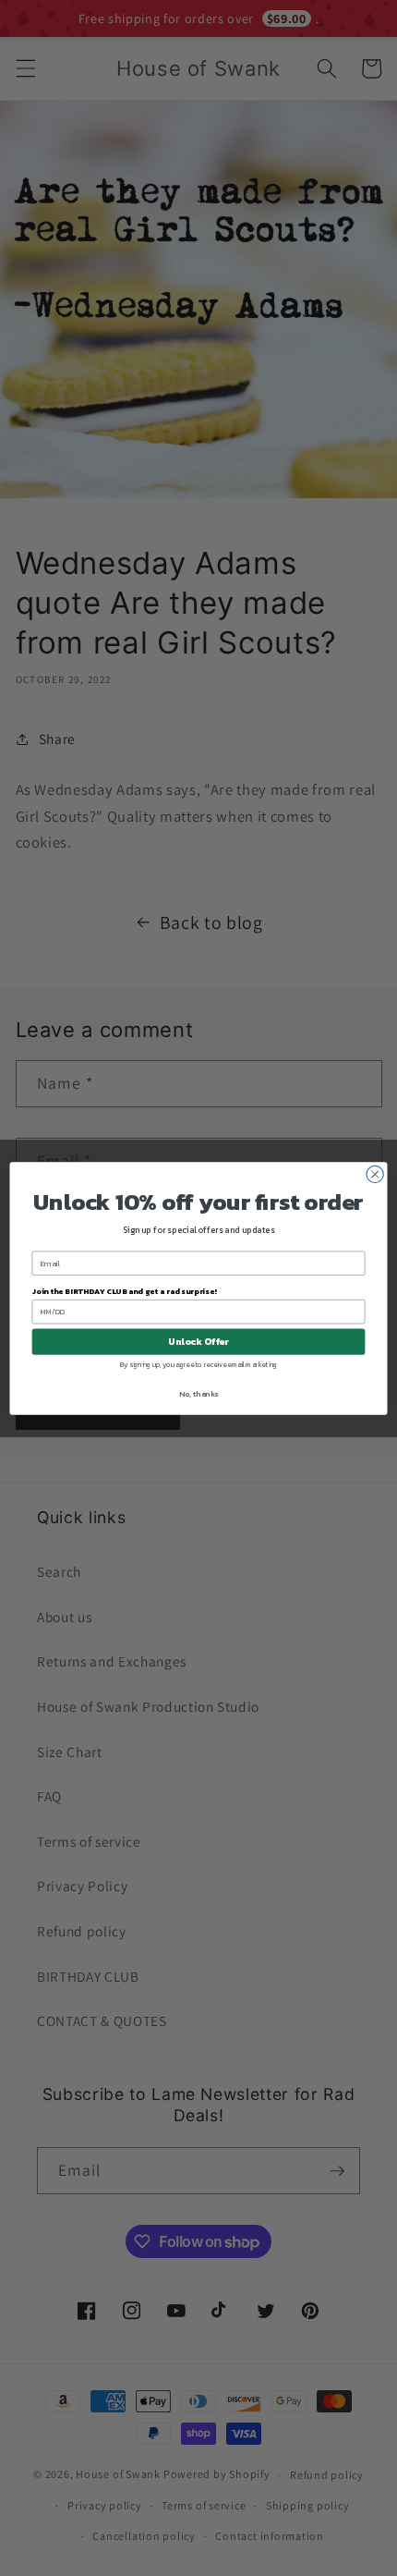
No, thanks (198, 1393)
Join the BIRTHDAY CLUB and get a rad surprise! (125, 1291)
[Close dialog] (375, 1174)
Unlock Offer (198, 1341)
